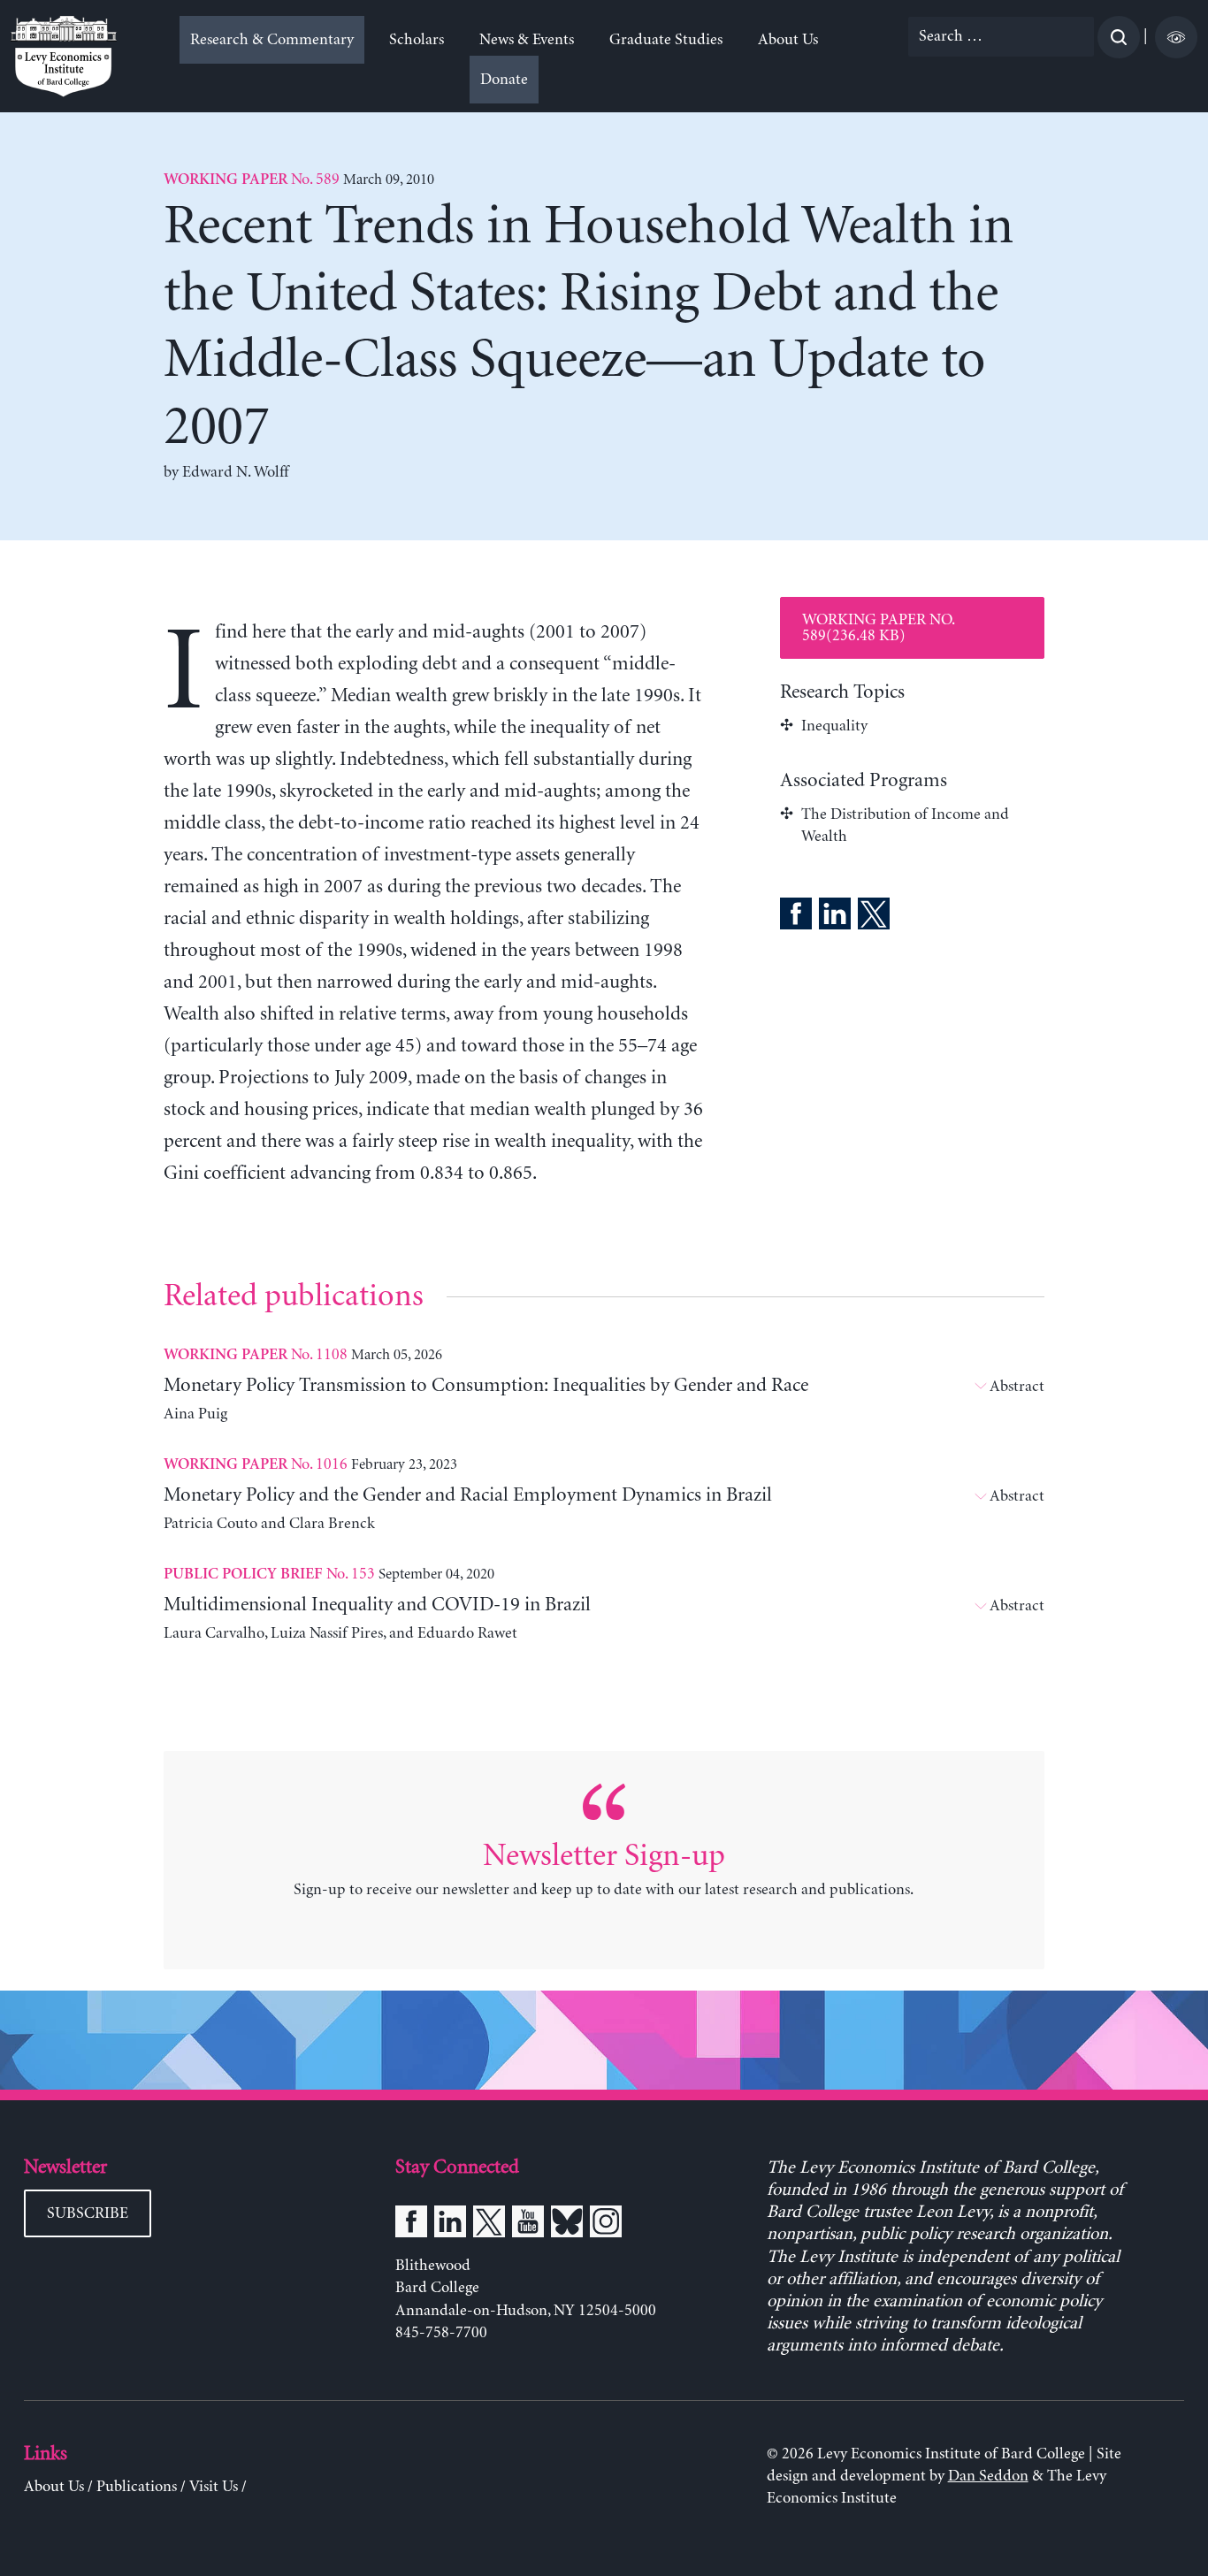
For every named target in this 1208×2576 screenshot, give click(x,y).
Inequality (834, 726)
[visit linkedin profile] (450, 2225)
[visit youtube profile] (528, 2225)
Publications (137, 2487)
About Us (788, 40)
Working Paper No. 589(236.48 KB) (879, 628)
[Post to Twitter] (874, 917)
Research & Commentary (272, 40)
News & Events (527, 40)
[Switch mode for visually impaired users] (1176, 37)
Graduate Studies (666, 40)
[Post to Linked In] (835, 917)
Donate (504, 80)
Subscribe (88, 2213)
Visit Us (214, 2487)
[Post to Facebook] (796, 917)
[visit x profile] (489, 2225)
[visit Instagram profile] (606, 2225)
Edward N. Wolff (235, 472)
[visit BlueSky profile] (567, 2225)
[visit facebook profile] (411, 2225)
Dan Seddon (988, 2476)
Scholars (417, 40)
